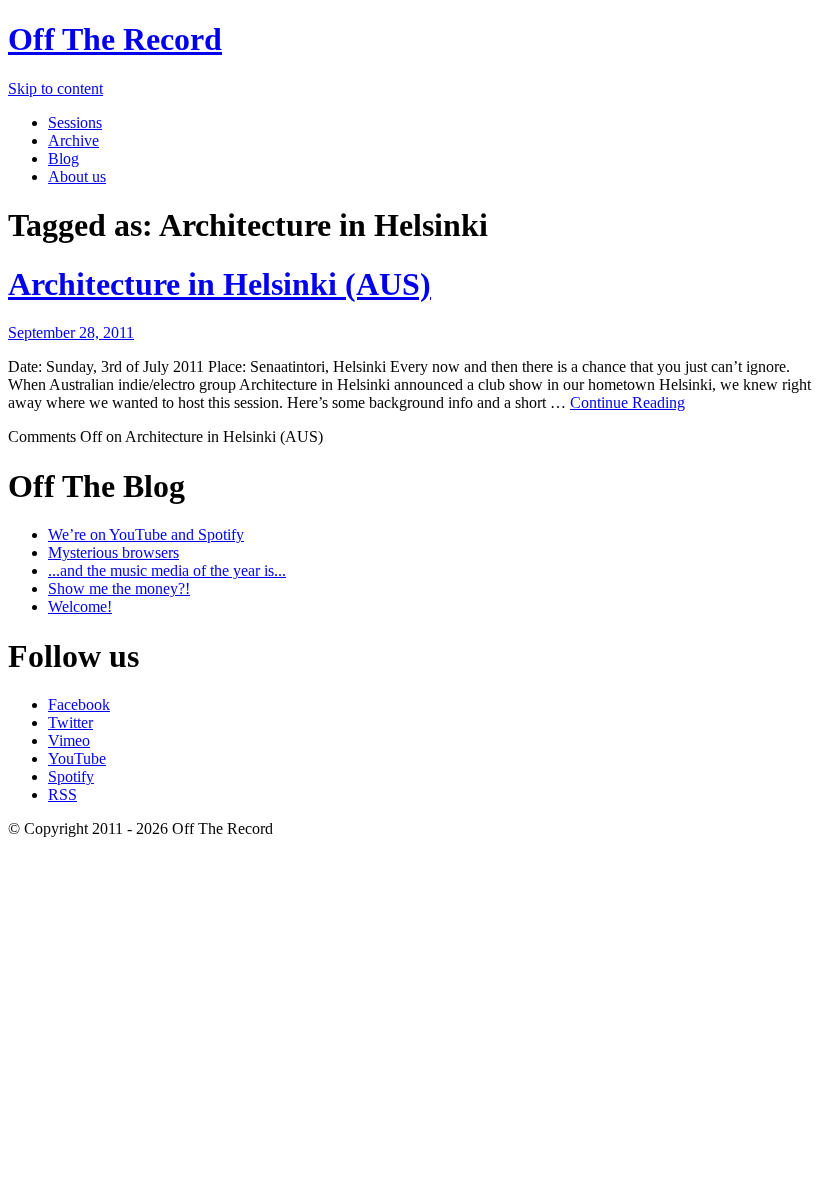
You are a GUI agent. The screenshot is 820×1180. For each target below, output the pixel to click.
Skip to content (55, 88)
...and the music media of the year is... (167, 570)
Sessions (75, 122)
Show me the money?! (119, 588)
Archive (73, 140)
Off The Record (115, 39)
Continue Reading (627, 402)
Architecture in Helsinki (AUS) (219, 284)
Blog (63, 158)
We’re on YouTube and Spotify (146, 534)
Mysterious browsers (113, 552)
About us (77, 176)
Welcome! (80, 606)
